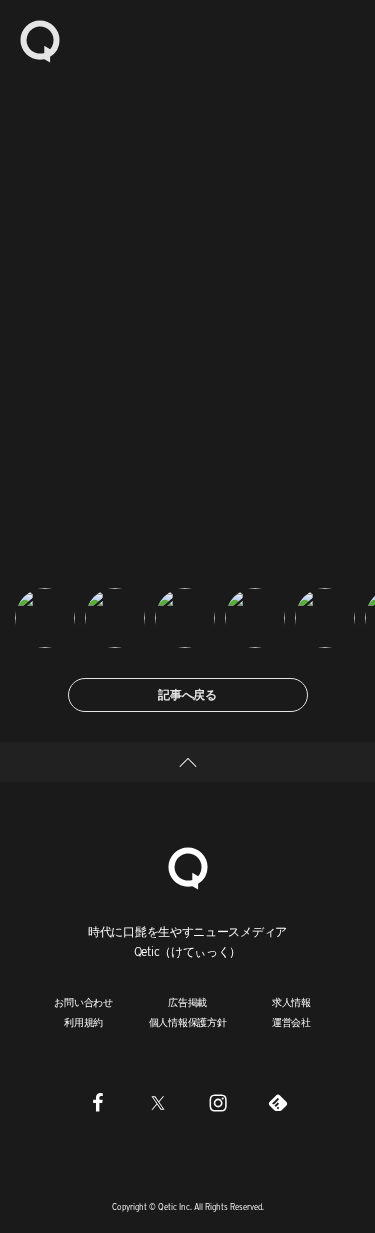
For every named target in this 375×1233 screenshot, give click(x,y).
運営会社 (291, 1022)
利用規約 (83, 1022)
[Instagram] (218, 1103)
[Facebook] (98, 1103)
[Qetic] (40, 40)
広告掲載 (187, 1002)
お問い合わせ (83, 1002)
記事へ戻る (187, 694)
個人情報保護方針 (188, 1022)
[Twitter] (158, 1103)
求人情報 (291, 1002)
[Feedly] (278, 1103)
